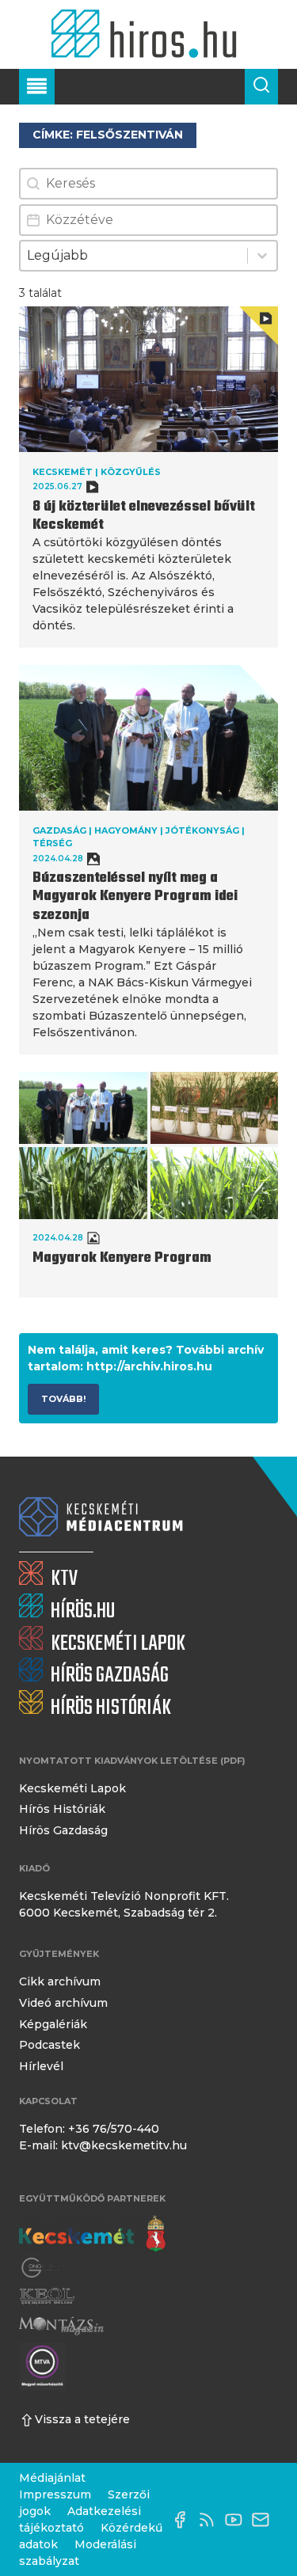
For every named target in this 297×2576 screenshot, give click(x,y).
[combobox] (134, 256)
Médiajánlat (52, 2478)
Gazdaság (59, 830)
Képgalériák (53, 2024)
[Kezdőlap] (148, 34)
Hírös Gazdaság (63, 1830)
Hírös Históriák (62, 1809)
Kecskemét (63, 472)
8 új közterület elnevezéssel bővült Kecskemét (144, 516)
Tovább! (63, 1399)
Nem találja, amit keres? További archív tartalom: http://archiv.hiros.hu (146, 1358)
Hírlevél (41, 2066)
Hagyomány (126, 830)
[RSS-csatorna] (211, 2520)
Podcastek (49, 2045)
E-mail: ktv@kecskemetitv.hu (103, 2145)
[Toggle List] (262, 256)
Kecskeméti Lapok (72, 1788)
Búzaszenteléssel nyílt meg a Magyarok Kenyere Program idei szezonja (135, 897)
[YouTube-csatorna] (238, 2520)
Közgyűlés (131, 472)
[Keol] (47, 2296)
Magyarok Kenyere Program (122, 1258)
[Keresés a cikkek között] (261, 87)
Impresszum (55, 2494)
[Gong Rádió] (41, 2268)
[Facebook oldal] (184, 2520)
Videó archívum (63, 2003)
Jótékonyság (202, 830)
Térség (52, 843)
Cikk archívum (60, 1981)
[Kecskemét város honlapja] (92, 2234)
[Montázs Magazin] (61, 2325)
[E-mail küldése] (265, 2520)
